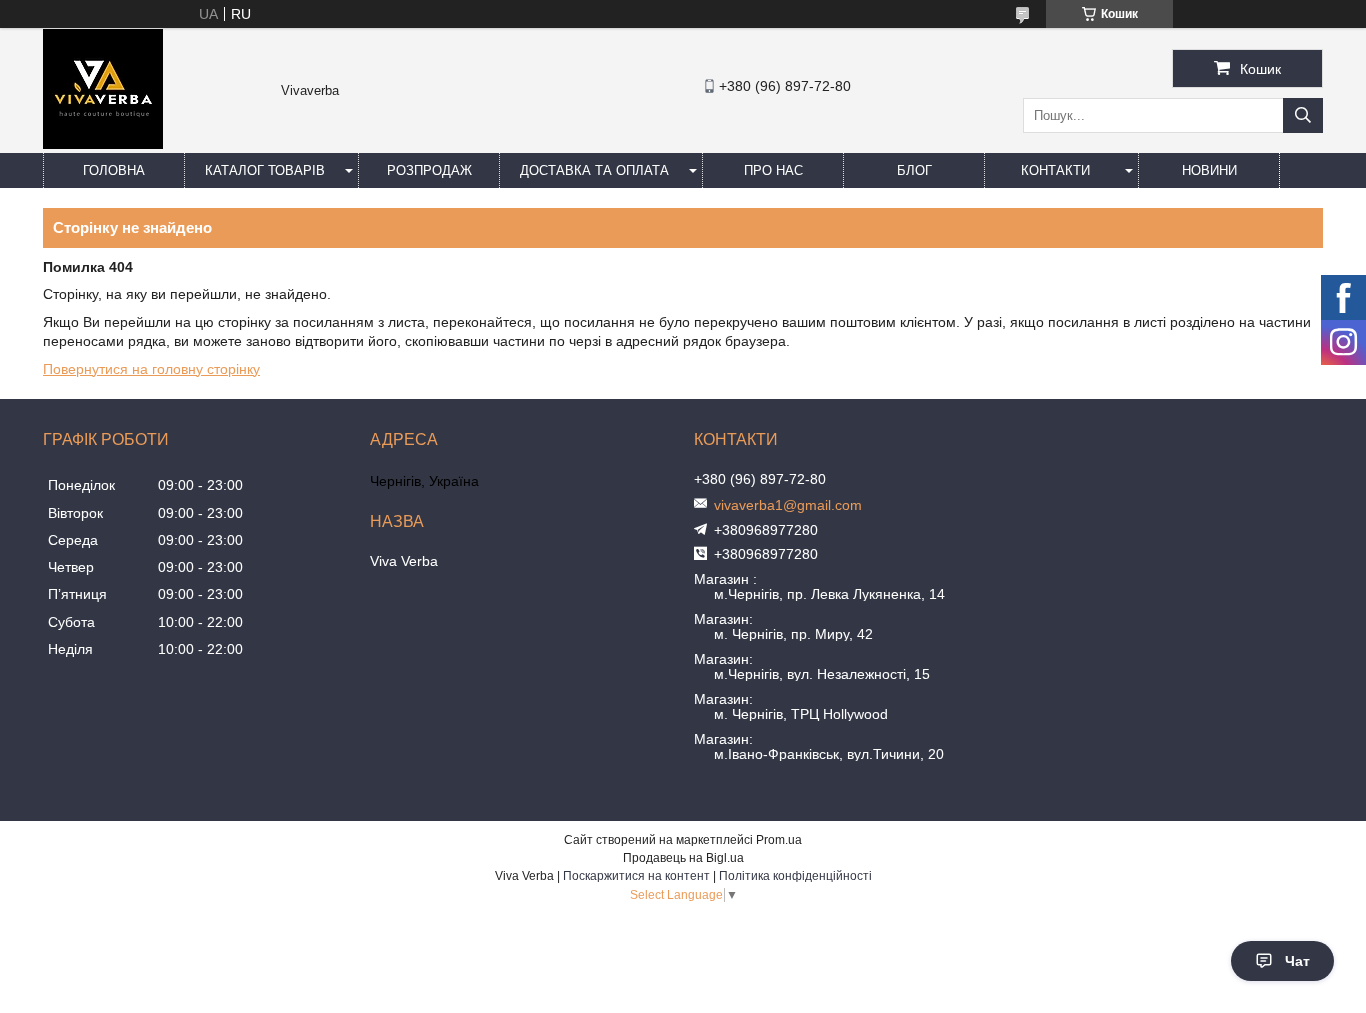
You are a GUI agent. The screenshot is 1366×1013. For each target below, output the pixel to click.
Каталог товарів (265, 170)
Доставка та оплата (594, 170)
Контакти (1055, 170)
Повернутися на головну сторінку (151, 369)
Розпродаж (429, 170)
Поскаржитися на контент (636, 876)
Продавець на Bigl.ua (683, 858)
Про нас (773, 170)
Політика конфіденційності (795, 876)
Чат (1297, 961)
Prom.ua (779, 840)
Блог (914, 170)
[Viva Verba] (103, 144)
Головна (114, 170)
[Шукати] (1303, 115)
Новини (1209, 170)
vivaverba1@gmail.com (788, 505)
